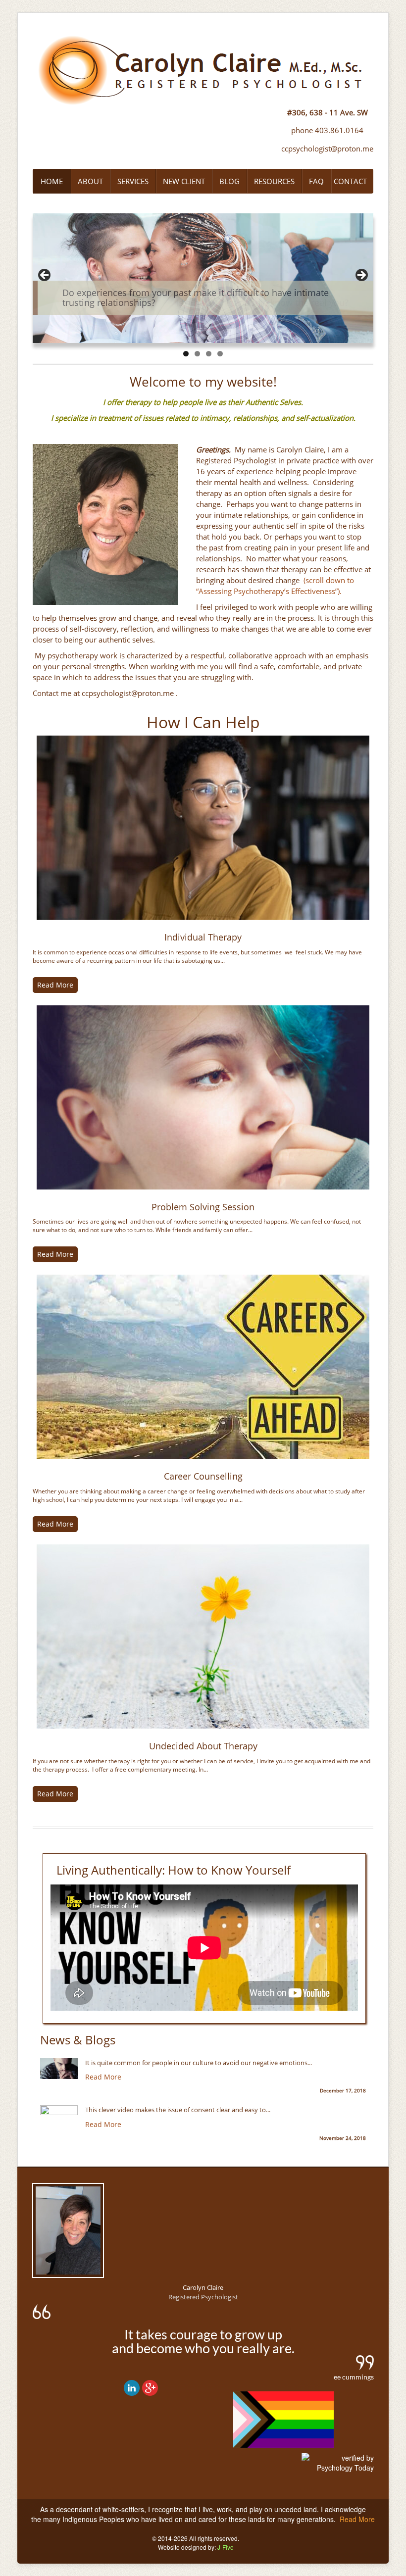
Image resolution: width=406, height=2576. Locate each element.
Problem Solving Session (203, 1207)
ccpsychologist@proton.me (327, 149)
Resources (274, 181)
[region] (203, 278)
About (90, 181)
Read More (103, 2077)
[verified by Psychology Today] (338, 2470)
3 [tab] (209, 354)
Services (133, 181)
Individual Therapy (203, 937)
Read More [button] (55, 985)
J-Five (226, 2547)
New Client (184, 181)
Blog (229, 181)
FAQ (316, 181)
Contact (350, 181)
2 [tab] (197, 354)
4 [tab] (220, 354)
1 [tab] (186, 354)
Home (52, 181)
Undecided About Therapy (203, 1746)
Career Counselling (203, 1476)
